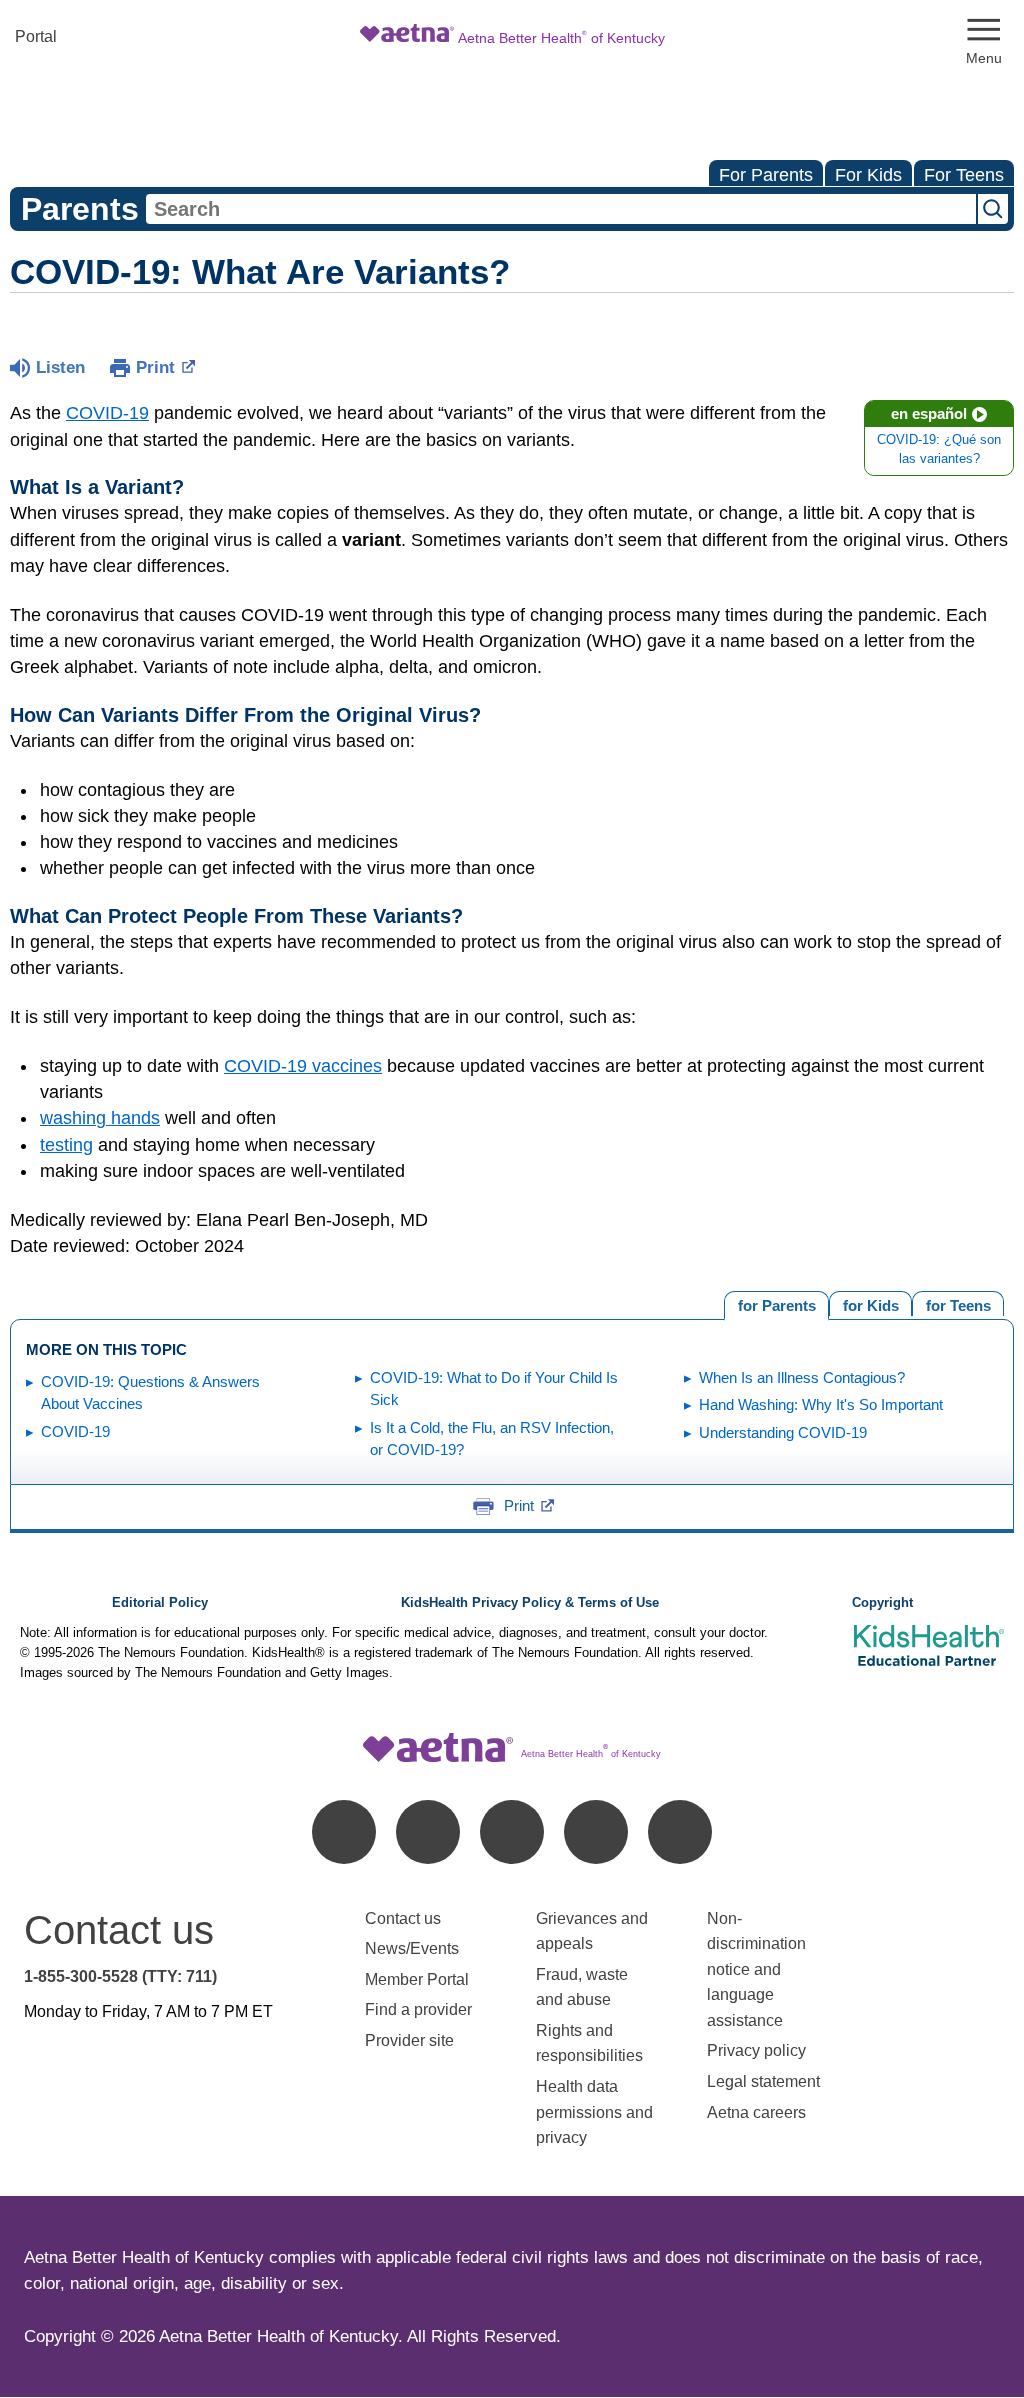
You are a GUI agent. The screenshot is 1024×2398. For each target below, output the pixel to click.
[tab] (958, 1303)
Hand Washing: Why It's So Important (821, 1404)
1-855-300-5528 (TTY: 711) (120, 1976)
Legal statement (765, 2081)
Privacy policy (756, 2050)
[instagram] (596, 1832)
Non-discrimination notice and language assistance (756, 1969)
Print (155, 367)
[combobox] (561, 209)
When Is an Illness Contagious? (802, 1377)
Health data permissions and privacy (594, 2112)
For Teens (964, 175)
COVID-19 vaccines (303, 1066)
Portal (36, 36)
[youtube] (680, 1832)
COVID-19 (107, 413)
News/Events (412, 1948)
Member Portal (417, 1979)
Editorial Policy (160, 1603)
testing (66, 1145)
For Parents (766, 175)
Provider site (409, 2040)
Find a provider (418, 2009)
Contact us (403, 1918)
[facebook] (344, 1832)
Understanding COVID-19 (783, 1432)
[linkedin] (428, 1832)
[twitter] (512, 1832)
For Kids (868, 175)
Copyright (882, 1603)
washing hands (100, 1118)
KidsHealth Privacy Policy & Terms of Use (530, 1603)
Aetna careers (756, 2112)
